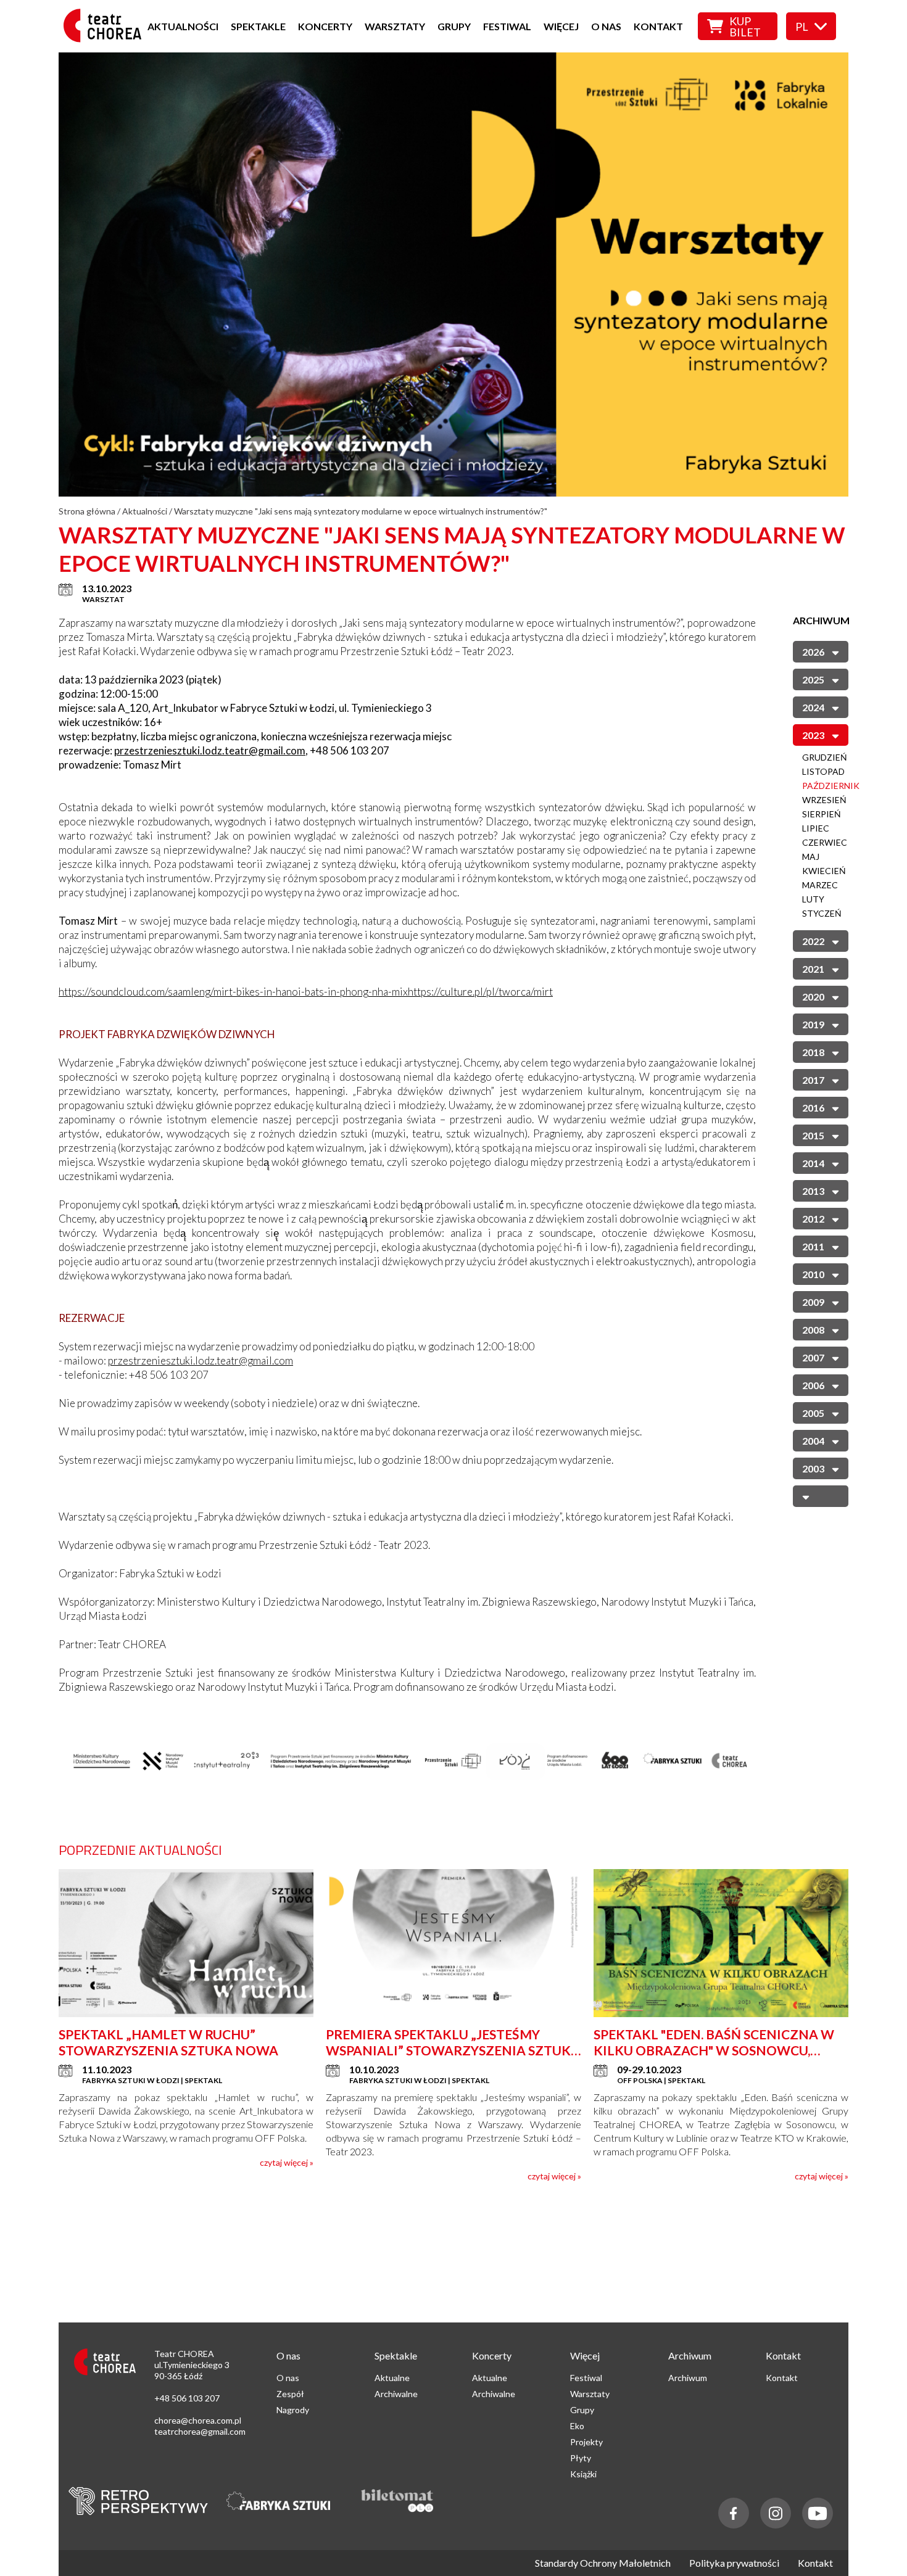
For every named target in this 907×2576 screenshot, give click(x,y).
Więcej (561, 26)
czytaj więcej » (287, 2162)
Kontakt (658, 26)
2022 (813, 941)
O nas (606, 26)
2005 (813, 1413)
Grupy (454, 26)
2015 (813, 1135)
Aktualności (183, 26)
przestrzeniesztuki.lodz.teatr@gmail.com (210, 750)
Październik (831, 786)
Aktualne (392, 2378)
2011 (813, 1246)
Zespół (290, 2394)
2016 (813, 1108)
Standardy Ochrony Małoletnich (603, 2563)
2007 (813, 1357)
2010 (813, 1274)
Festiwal (507, 26)
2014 (813, 1163)
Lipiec (816, 828)
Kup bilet (745, 27)
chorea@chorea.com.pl (198, 2420)
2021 (813, 969)
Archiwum (688, 2378)
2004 (813, 1441)
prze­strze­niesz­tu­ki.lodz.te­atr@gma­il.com (201, 1360)
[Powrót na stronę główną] (106, 39)
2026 (813, 652)
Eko (577, 2426)
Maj (811, 857)
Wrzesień (824, 800)
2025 (813, 679)
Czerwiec (825, 842)
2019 (813, 1024)
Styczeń (822, 913)
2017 (813, 1080)
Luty (813, 899)
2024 (813, 707)
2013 (813, 1191)
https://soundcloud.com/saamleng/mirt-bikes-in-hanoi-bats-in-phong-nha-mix (233, 992)
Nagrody (293, 2410)
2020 (813, 997)
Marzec (820, 885)
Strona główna (87, 511)
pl (802, 27)
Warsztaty (395, 26)
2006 (813, 1385)
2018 (813, 1052)
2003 (813, 1468)
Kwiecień (824, 871)
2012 (813, 1219)
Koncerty (325, 26)
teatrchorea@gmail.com (200, 2431)
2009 (813, 1302)
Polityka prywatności (734, 2563)
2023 (813, 735)
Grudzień (825, 757)
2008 (813, 1330)
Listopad (823, 771)
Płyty (581, 2458)
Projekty (586, 2442)
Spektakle (258, 26)
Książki (583, 2474)
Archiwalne (396, 2394)
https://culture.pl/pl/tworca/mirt (480, 992)
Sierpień (822, 814)
